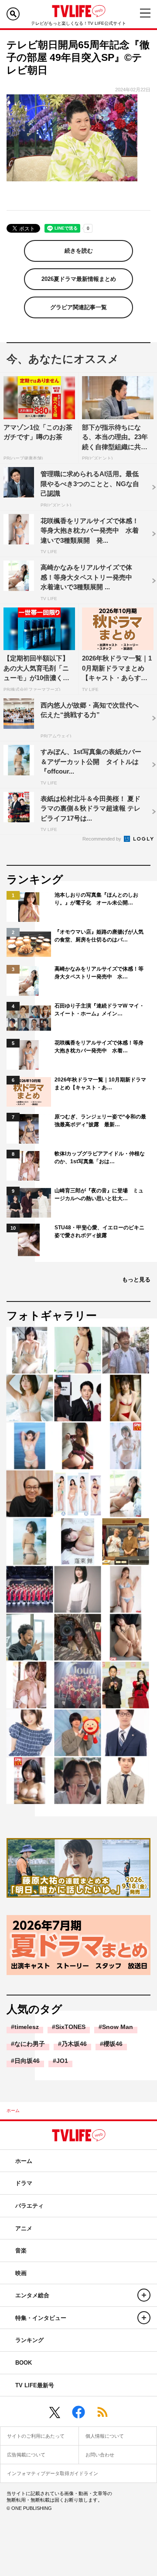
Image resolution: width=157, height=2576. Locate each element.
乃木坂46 (74, 2044)
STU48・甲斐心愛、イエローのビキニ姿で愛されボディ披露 (99, 1231)
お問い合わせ (100, 2455)
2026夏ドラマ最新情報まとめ (79, 279)
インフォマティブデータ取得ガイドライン (53, 2473)
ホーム (13, 2111)
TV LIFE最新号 (35, 2385)
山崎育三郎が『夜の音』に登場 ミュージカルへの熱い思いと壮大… (99, 1195)
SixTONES (70, 2027)
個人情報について (105, 2436)
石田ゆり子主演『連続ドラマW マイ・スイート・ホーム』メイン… (99, 1010)
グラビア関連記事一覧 (78, 307)
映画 (21, 2273)
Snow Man (118, 2027)
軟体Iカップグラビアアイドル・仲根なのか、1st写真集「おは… (100, 1158)
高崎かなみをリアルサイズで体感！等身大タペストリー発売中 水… (99, 973)
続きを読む (79, 251)
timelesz (27, 2027)
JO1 (62, 2061)
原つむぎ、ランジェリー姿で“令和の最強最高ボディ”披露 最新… (100, 1121)
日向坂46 (27, 2061)
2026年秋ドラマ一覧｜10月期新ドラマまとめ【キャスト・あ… (100, 1084)
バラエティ (29, 2206)
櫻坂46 (113, 2044)
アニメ (24, 2228)
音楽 (21, 2251)
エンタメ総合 (32, 2295)
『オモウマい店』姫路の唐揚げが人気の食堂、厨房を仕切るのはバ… (99, 936)
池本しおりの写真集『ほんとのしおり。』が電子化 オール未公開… (96, 899)
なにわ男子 (30, 2044)
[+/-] (144, 2295)
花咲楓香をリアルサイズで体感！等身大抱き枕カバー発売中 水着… (99, 1047)
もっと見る (136, 1280)
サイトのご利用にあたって (36, 2436)
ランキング (29, 2340)
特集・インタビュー (41, 2318)
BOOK (24, 2363)
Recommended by (102, 839)
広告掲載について (26, 2455)
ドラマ (24, 2183)
